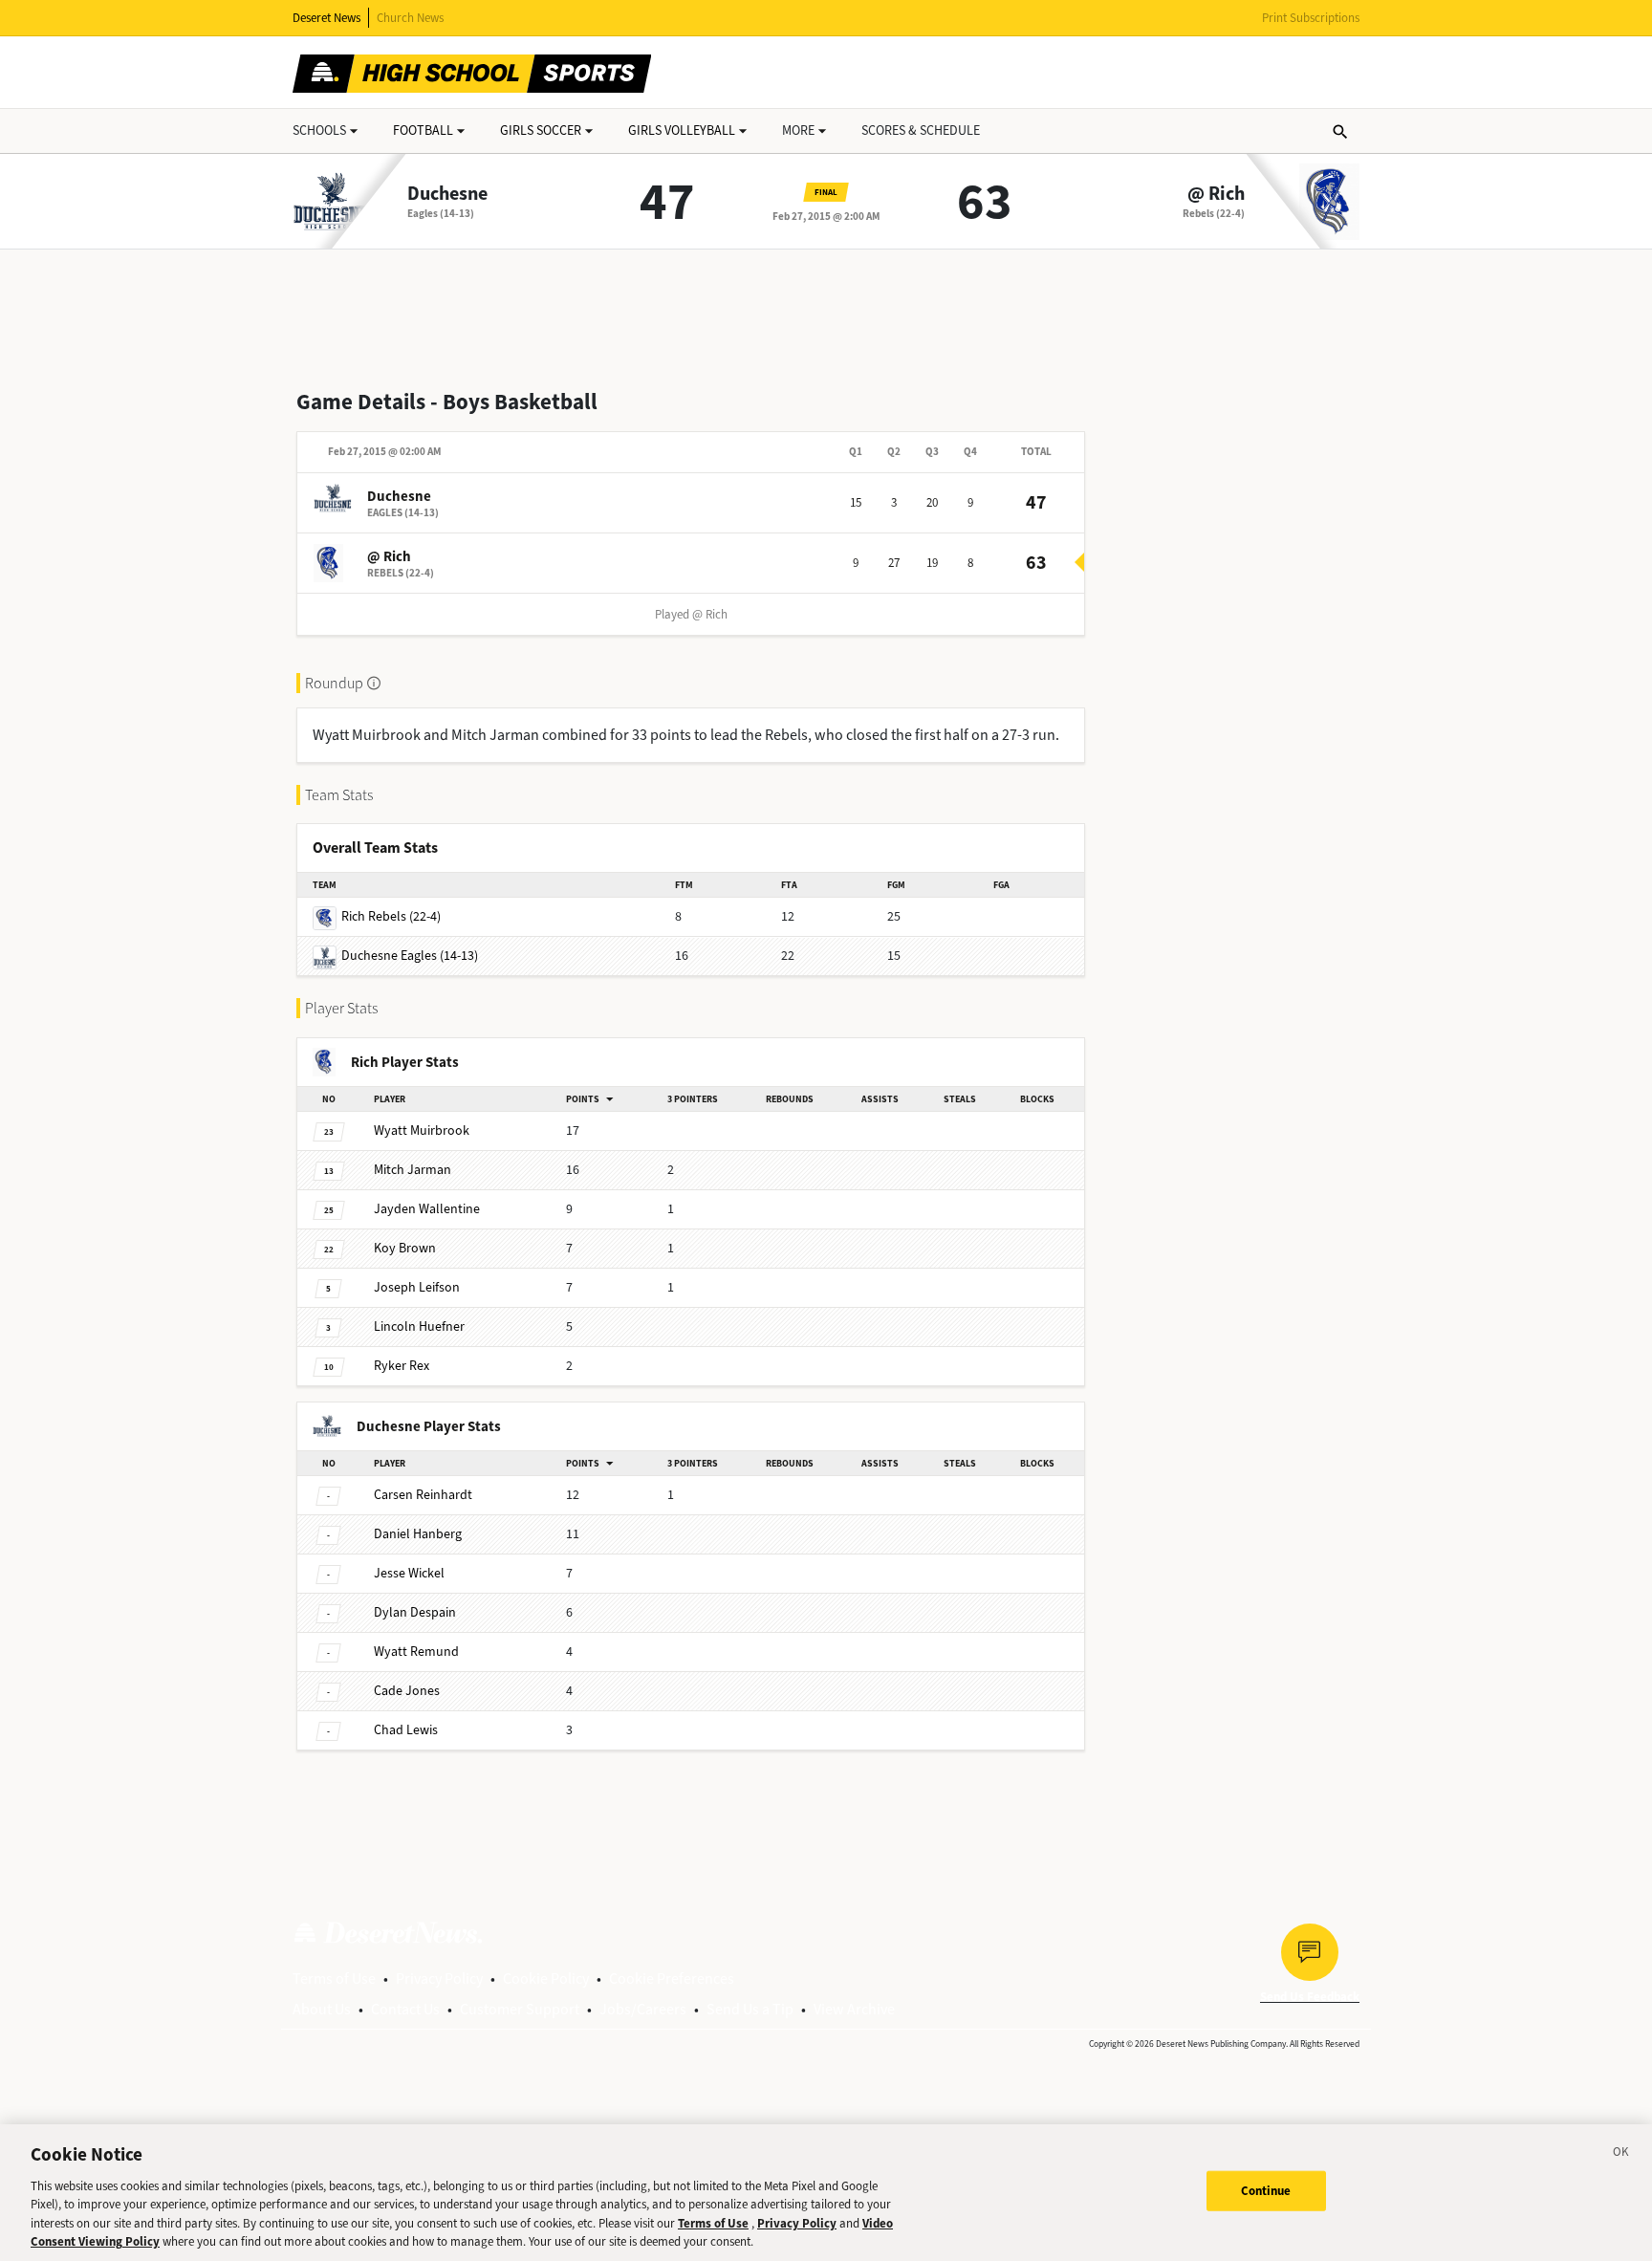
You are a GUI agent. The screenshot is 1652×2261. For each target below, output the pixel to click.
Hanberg (418, 1534)
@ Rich (1216, 194)
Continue (1266, 2191)
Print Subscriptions (1311, 18)
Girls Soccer (541, 130)
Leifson (417, 1287)
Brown (405, 1248)
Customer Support (520, 2009)
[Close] (1621, 2155)
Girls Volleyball (682, 130)
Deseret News (326, 18)
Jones (407, 1691)
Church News (410, 18)
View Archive (854, 2009)
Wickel (409, 1573)
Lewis (406, 1730)
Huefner (419, 1326)
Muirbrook (422, 1130)
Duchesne (447, 194)
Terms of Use (334, 1978)
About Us (322, 2009)
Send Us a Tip (750, 2009)
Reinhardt (423, 1495)
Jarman (413, 1170)
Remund (416, 1652)
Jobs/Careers (643, 2009)
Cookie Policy (546, 1978)
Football (423, 130)
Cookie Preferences (672, 1978)
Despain (415, 1612)
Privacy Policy (439, 1978)
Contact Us (405, 2009)
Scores (921, 130)
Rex (402, 1366)
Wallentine (427, 1209)
